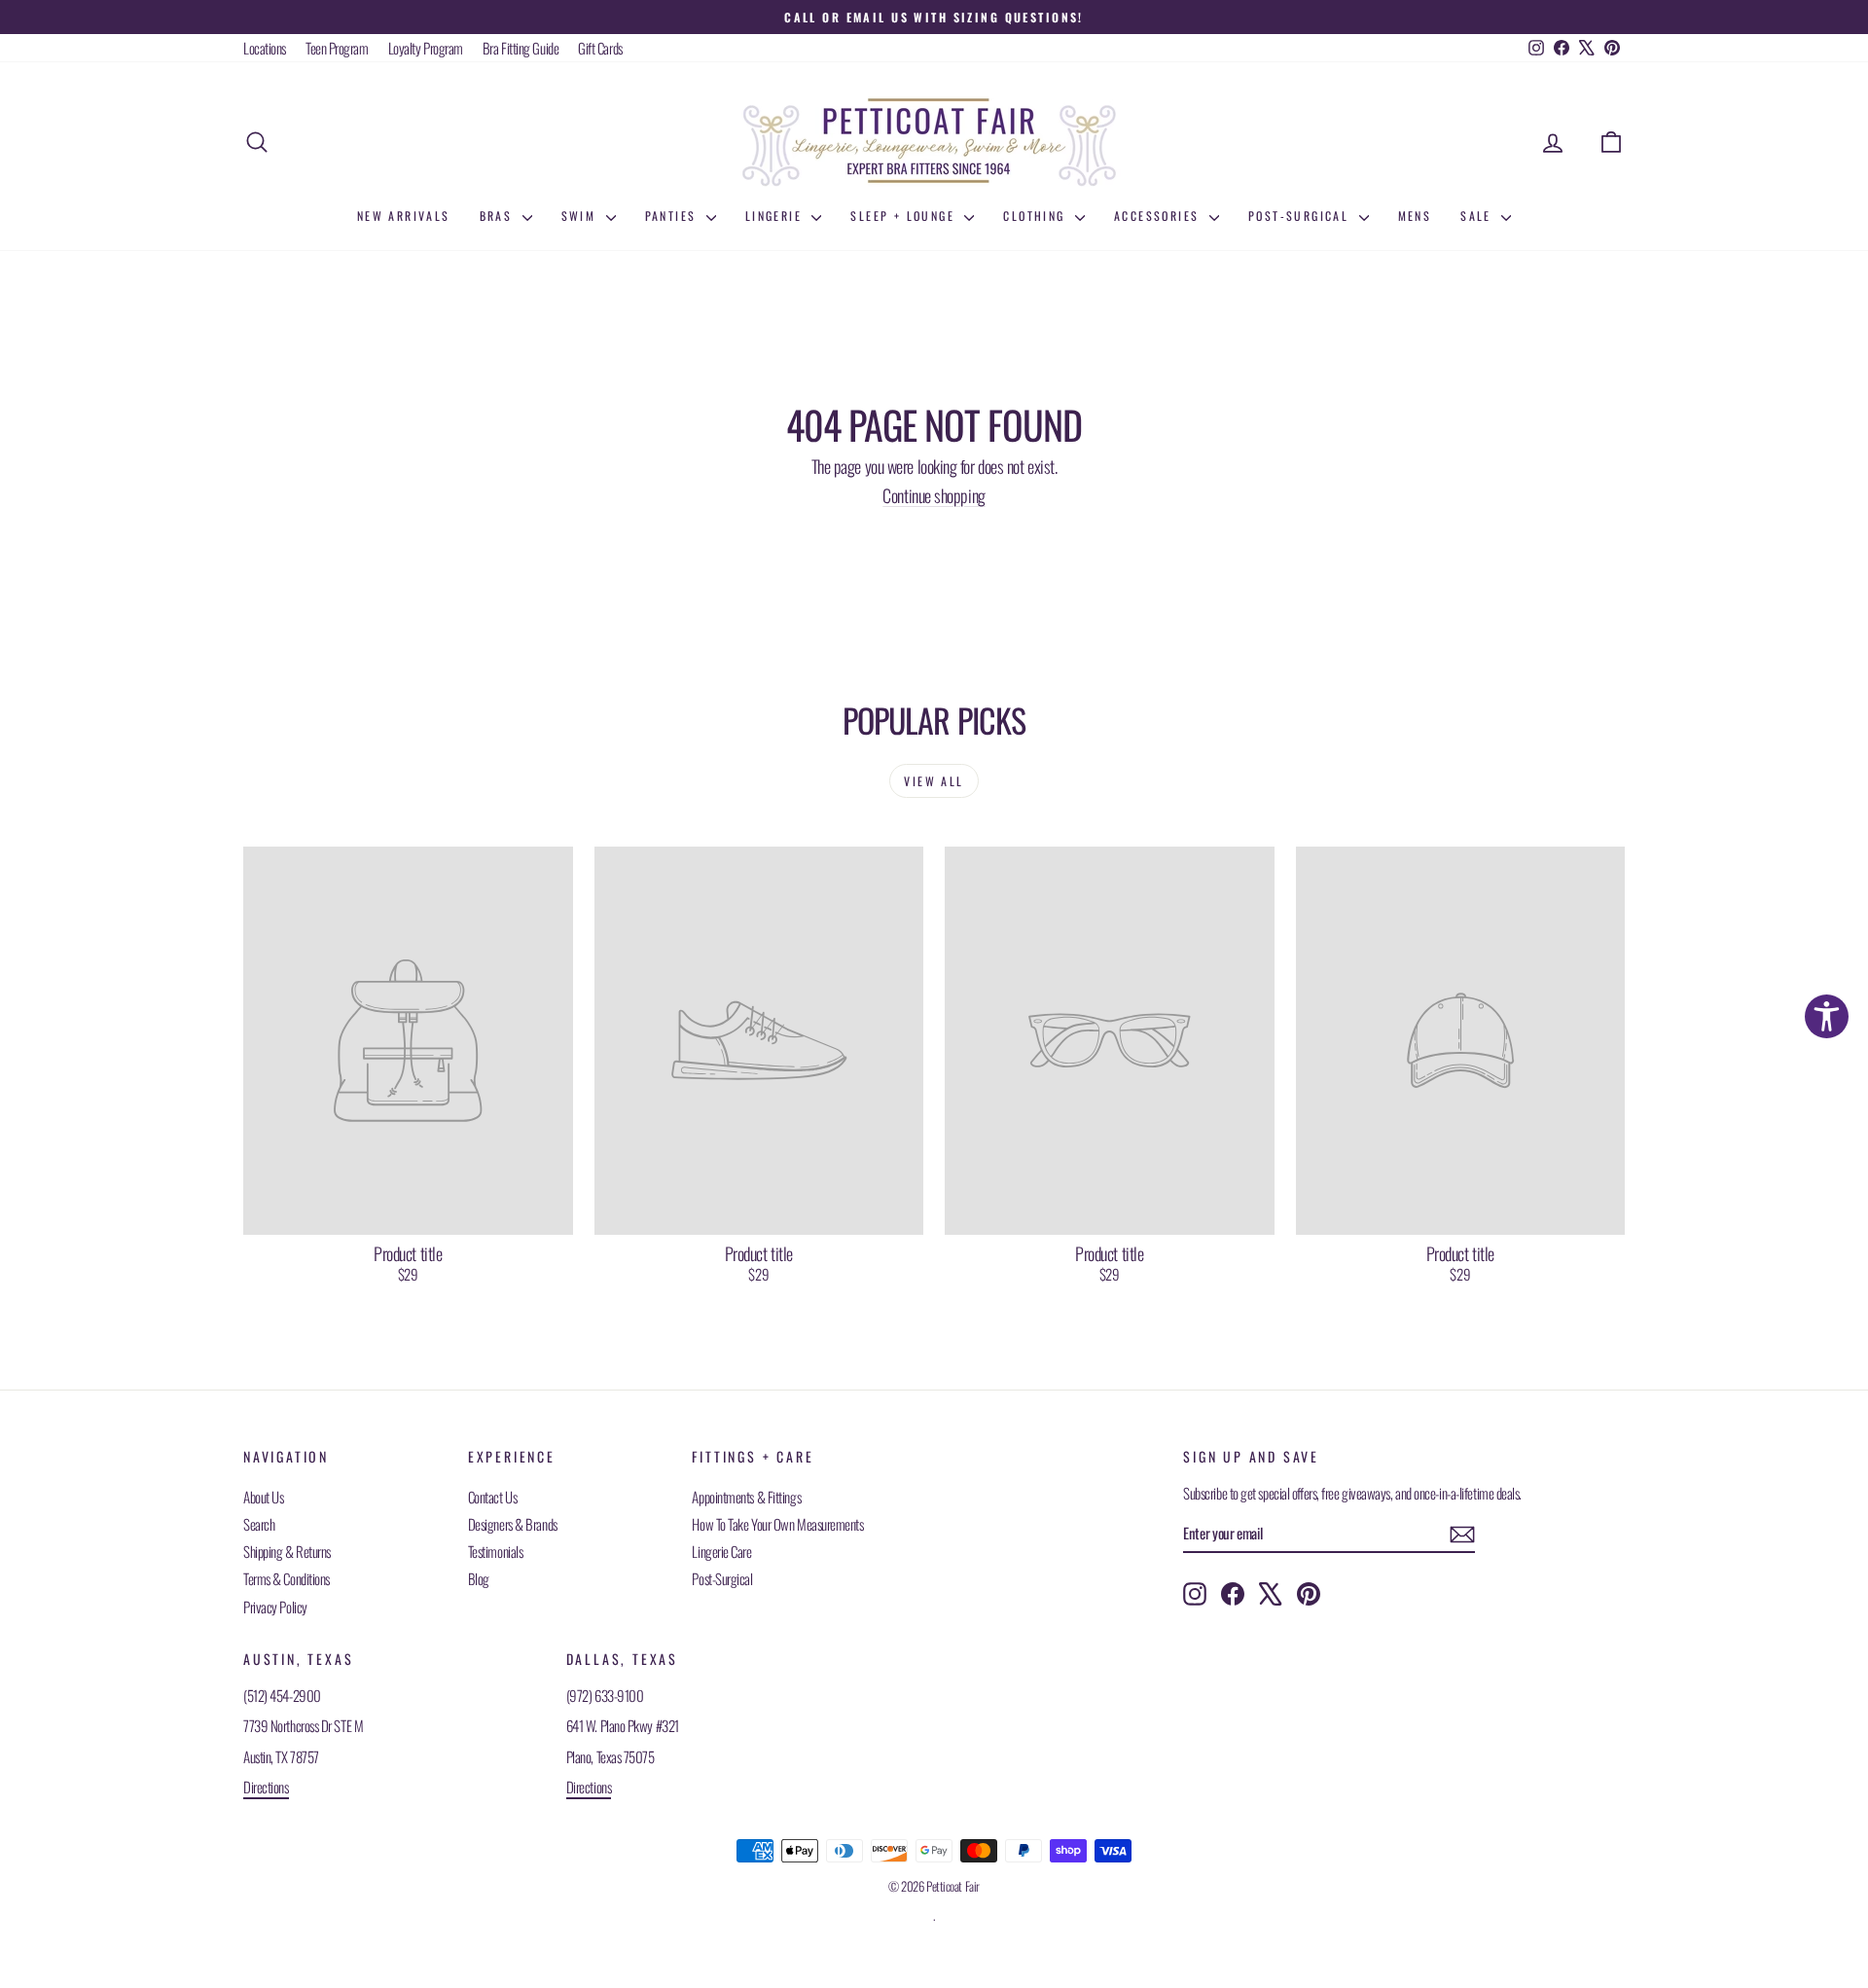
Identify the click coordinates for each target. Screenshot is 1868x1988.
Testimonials (496, 1551)
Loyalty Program (426, 48)
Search (259, 1524)
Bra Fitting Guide (521, 48)
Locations (265, 48)
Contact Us (493, 1497)
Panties (673, 216)
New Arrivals (404, 216)
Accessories (1159, 216)
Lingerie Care (721, 1551)
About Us (263, 1497)
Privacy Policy (275, 1607)
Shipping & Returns (287, 1551)
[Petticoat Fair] (934, 142)
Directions (266, 1787)
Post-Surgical (1301, 216)
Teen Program (337, 48)
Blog (479, 1578)
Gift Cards (600, 48)
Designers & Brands (513, 1524)
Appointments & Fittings (746, 1497)
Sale (1478, 216)
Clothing (1037, 216)
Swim (581, 216)
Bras (499, 216)
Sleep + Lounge (905, 216)
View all (934, 781)
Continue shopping (934, 495)
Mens (1415, 216)
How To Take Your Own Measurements (777, 1524)
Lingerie (776, 216)
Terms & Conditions (287, 1578)
